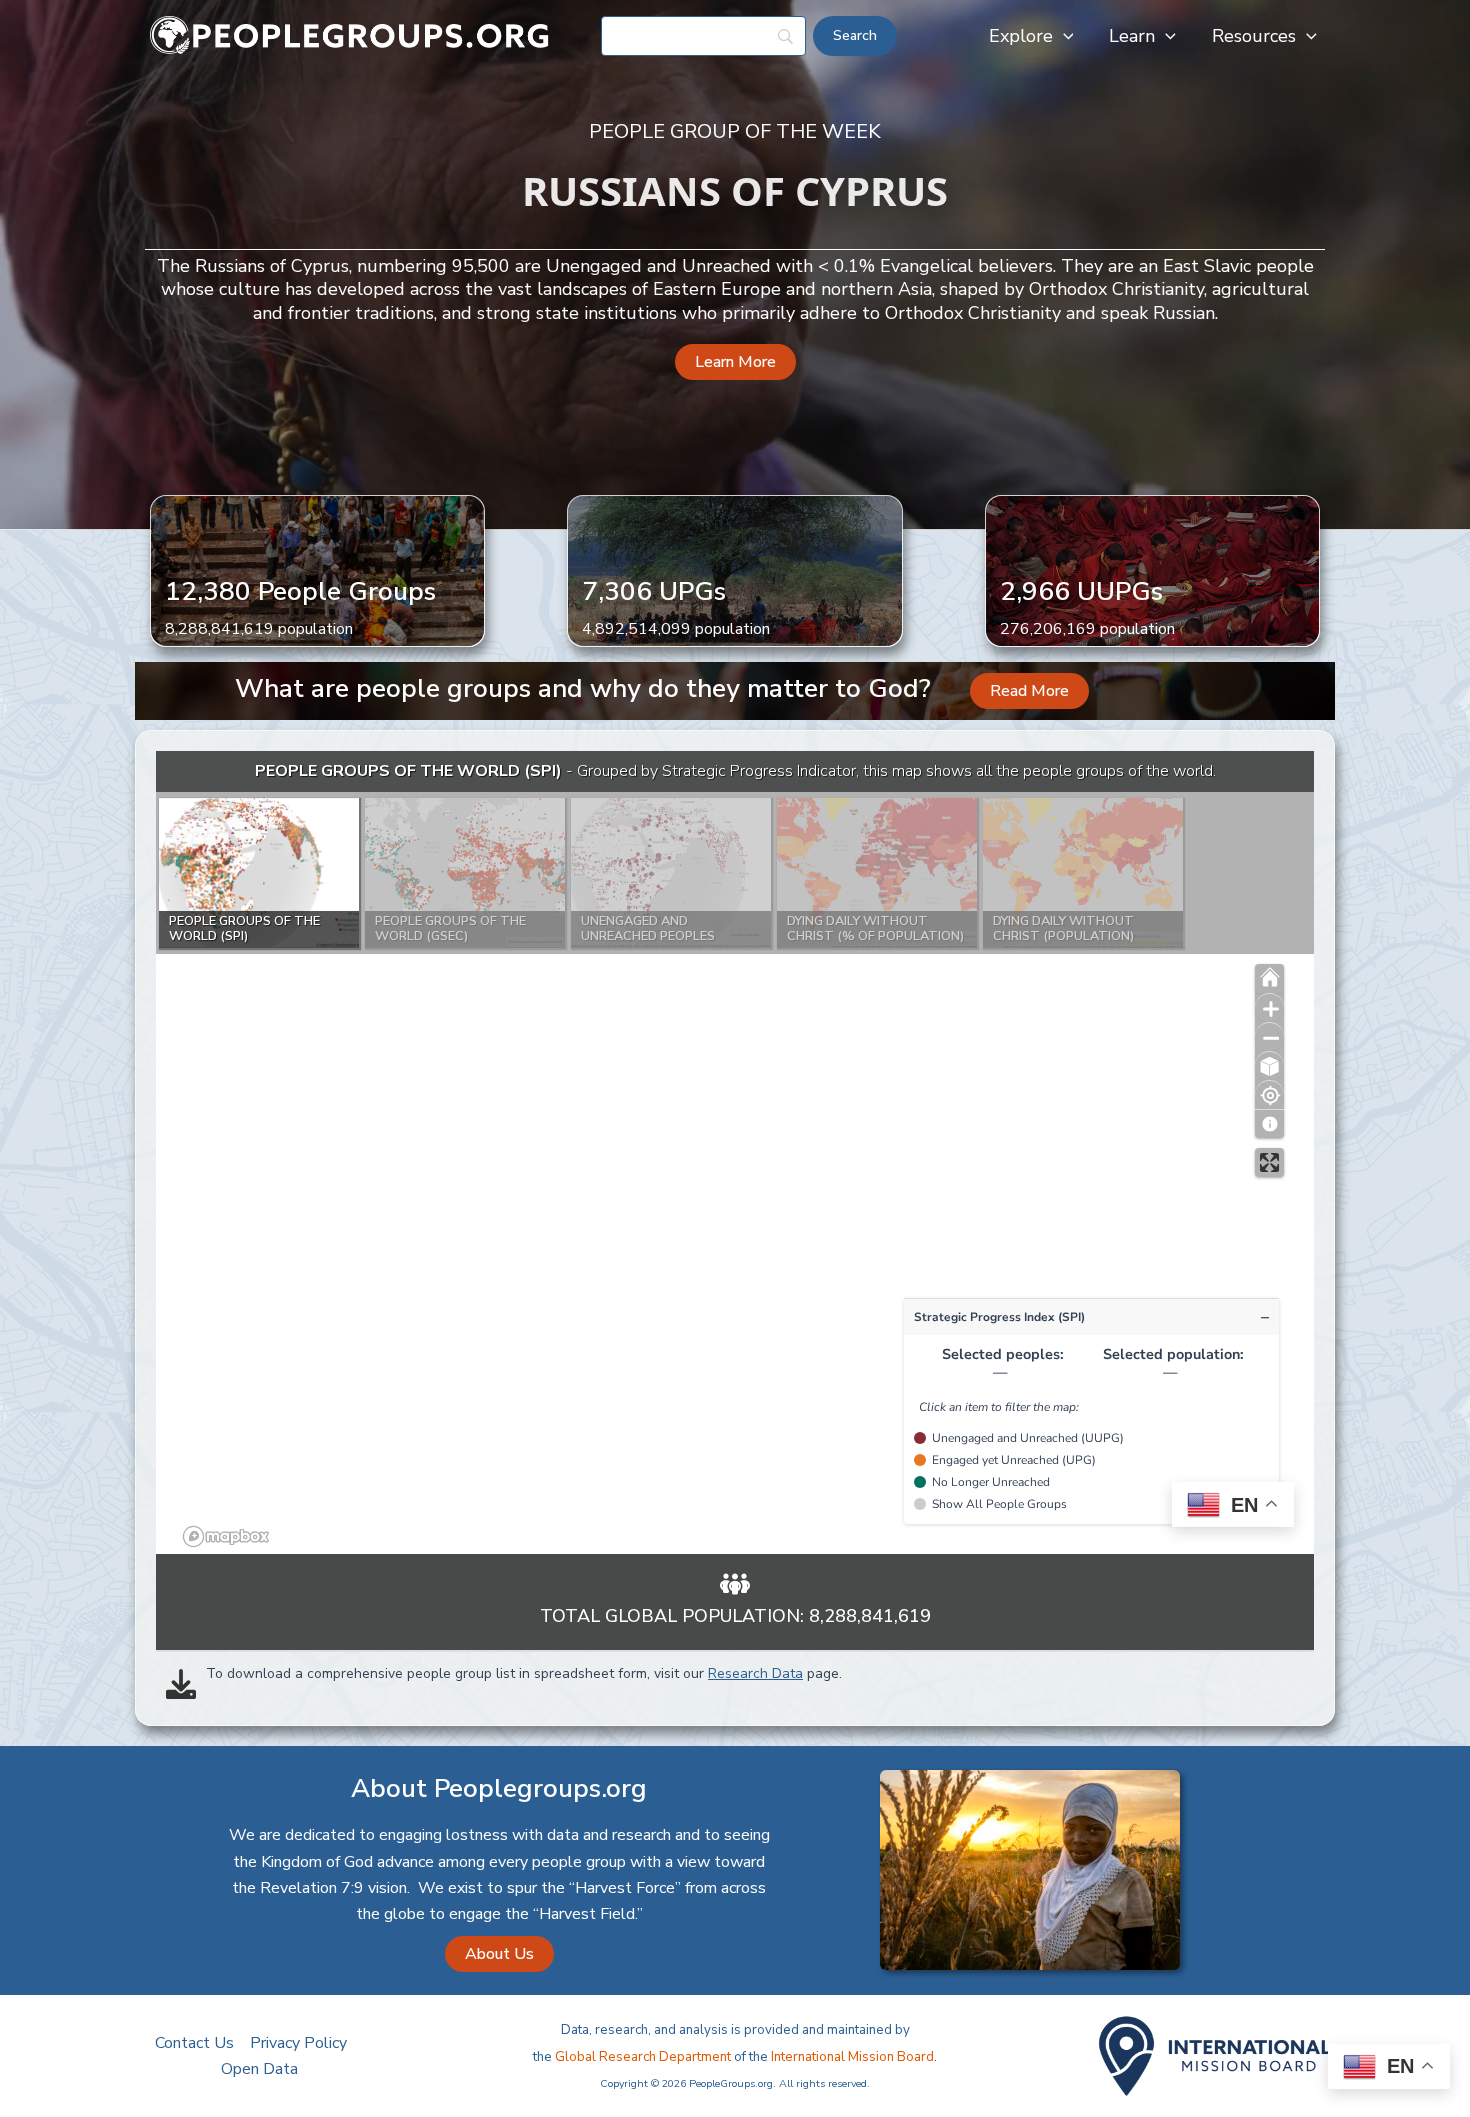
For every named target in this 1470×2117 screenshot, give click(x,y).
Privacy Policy (298, 2043)
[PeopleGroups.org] (350, 35)
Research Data (755, 1673)
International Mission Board (852, 2057)
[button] (1063, 36)
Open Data (259, 2069)
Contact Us (194, 2043)
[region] (735, 1152)
